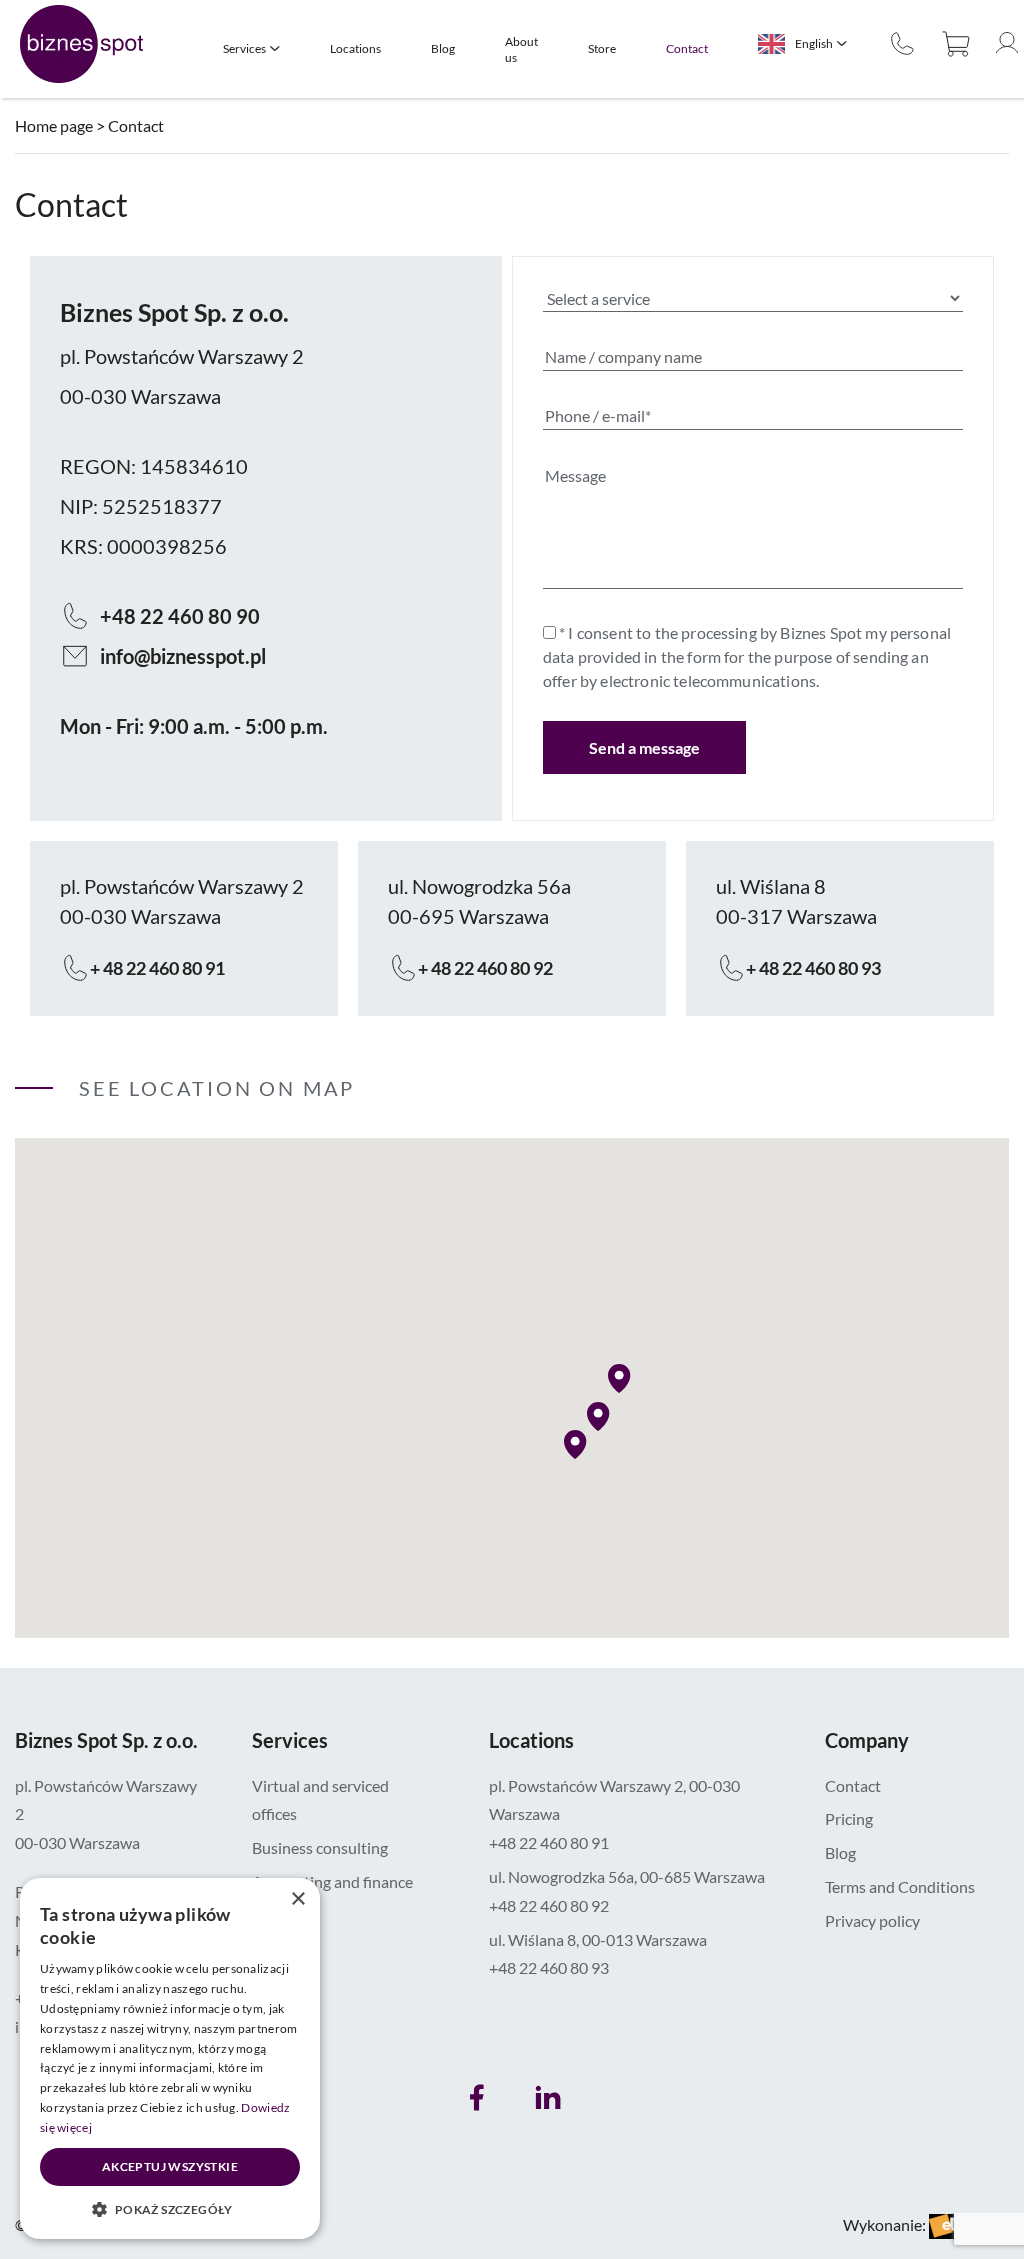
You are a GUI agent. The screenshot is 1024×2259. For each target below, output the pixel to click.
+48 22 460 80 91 (549, 1842)
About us (521, 49)
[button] (602, 1417)
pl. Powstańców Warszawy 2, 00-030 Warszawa (614, 1800)
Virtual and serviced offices (320, 1800)
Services (244, 48)
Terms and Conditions (900, 1886)
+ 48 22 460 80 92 (485, 968)
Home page (54, 125)
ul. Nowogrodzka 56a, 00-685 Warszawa (627, 1876)
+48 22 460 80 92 (549, 1905)
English (814, 43)
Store (602, 48)
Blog (443, 48)
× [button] (297, 1899)
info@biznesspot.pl (183, 656)
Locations (355, 48)
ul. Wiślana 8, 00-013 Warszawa (598, 1939)
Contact (687, 48)
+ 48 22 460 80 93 (813, 968)
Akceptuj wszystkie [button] (170, 2166)
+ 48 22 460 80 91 (157, 968)
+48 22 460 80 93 (549, 1967)
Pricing (849, 1818)
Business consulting (320, 1847)
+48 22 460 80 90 (904, 44)
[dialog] (170, 2058)
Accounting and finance (332, 1881)
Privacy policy (872, 1920)
